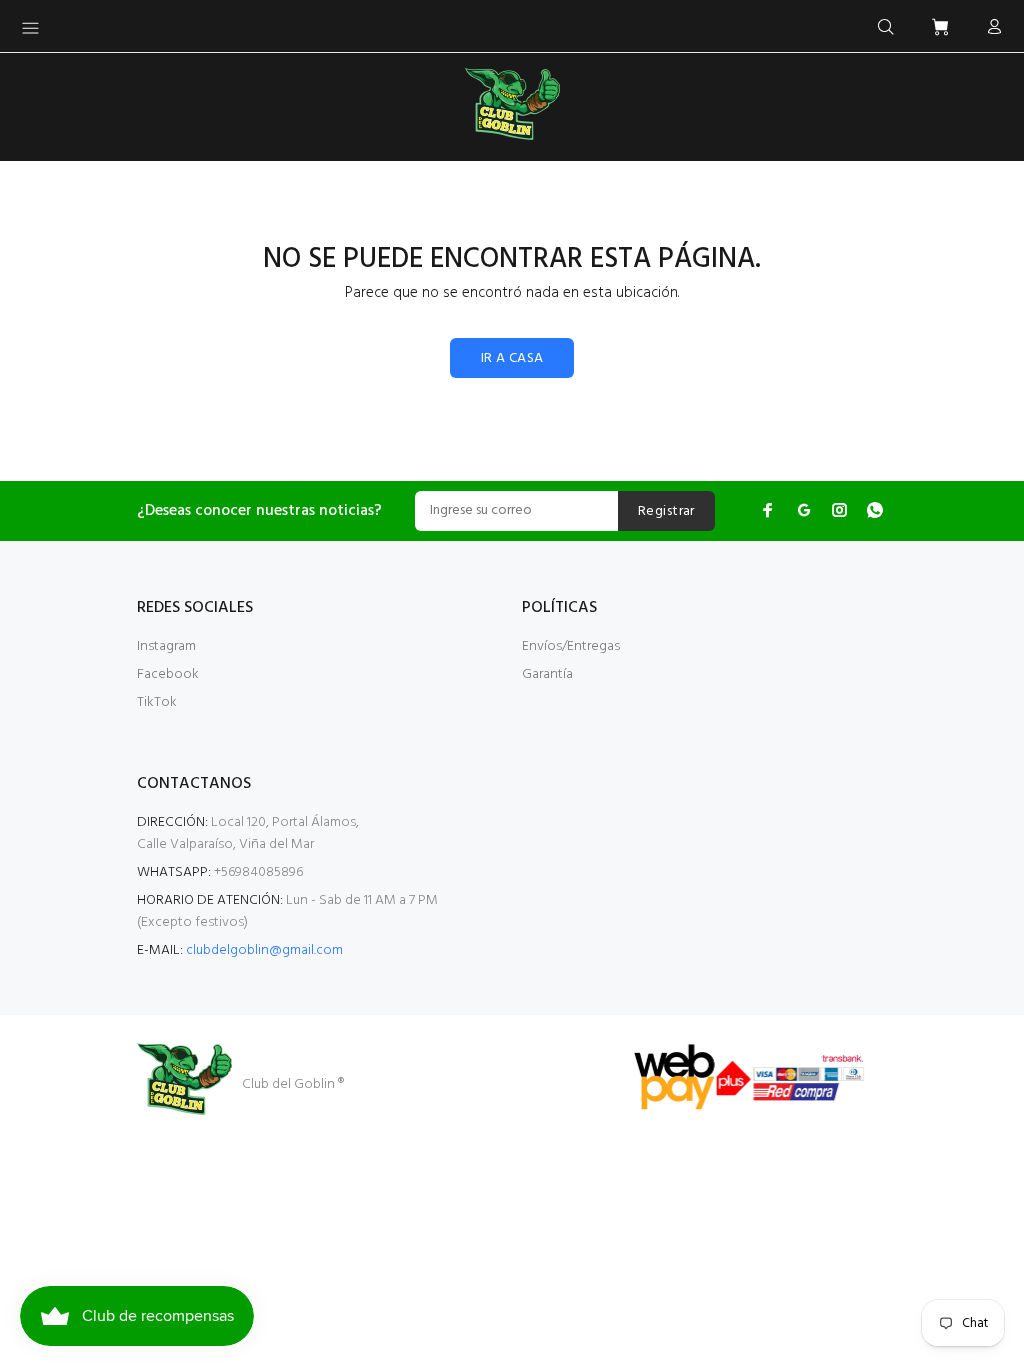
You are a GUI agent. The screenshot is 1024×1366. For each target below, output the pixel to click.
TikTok (157, 702)
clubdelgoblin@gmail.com (264, 950)
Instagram (166, 646)
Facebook (168, 674)
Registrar (666, 511)
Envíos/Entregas (571, 646)
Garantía (547, 674)
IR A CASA (512, 358)
